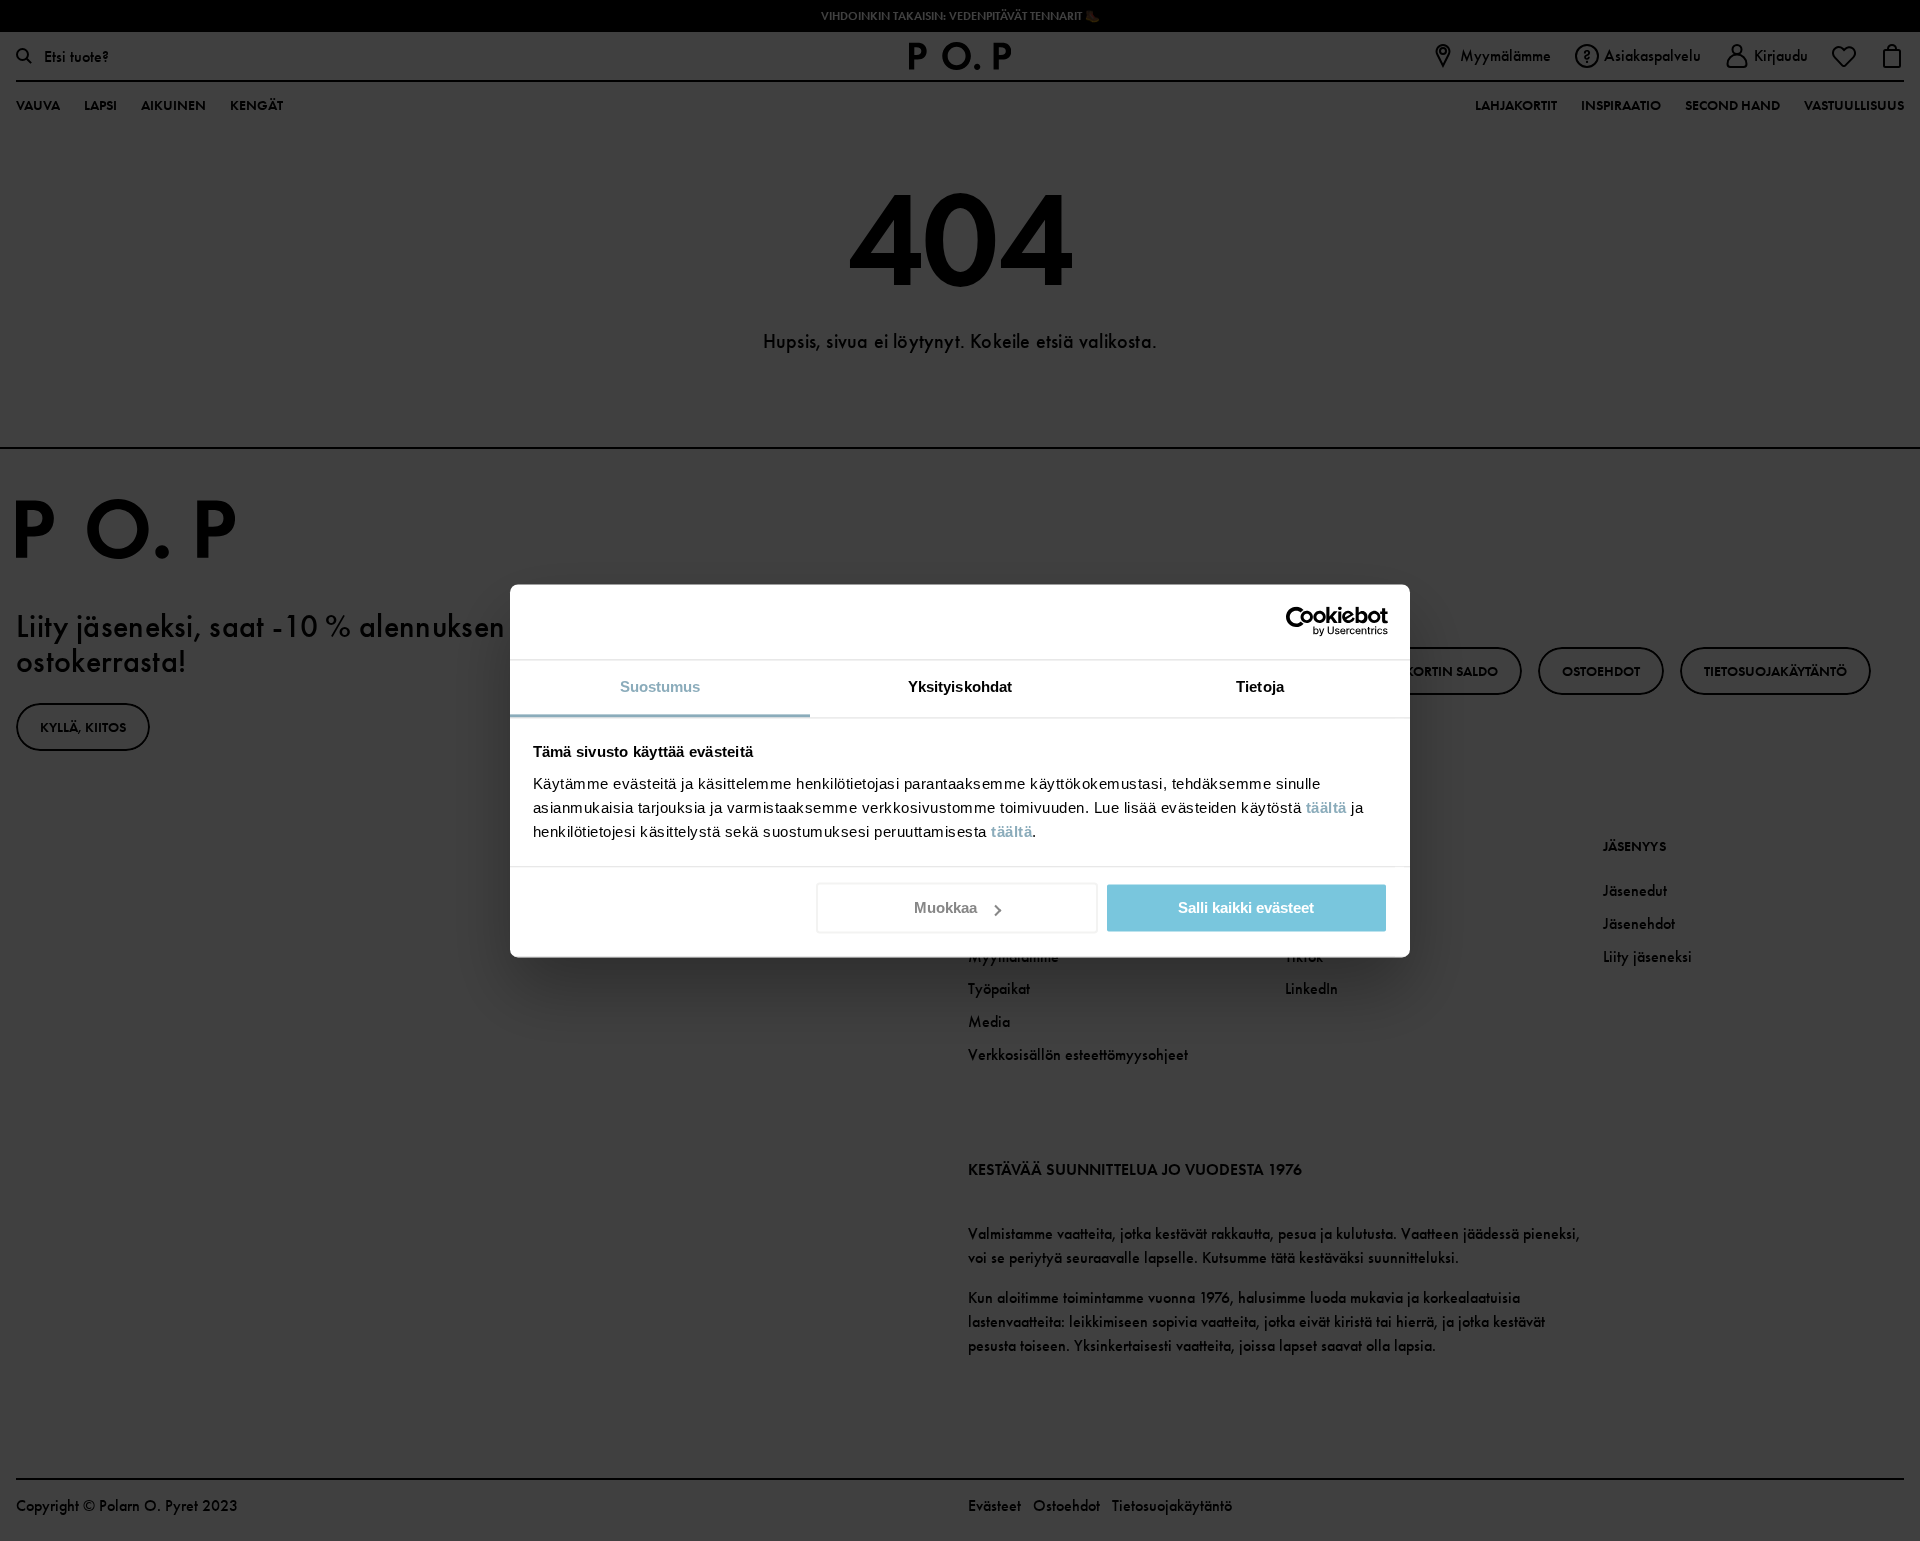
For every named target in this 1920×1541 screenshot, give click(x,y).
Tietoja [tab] (1260, 686)
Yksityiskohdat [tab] (960, 686)
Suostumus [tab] (660, 686)
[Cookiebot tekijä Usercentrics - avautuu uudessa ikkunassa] (1300, 621)
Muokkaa (945, 907)
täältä (1326, 807)
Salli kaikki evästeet (1246, 907)
